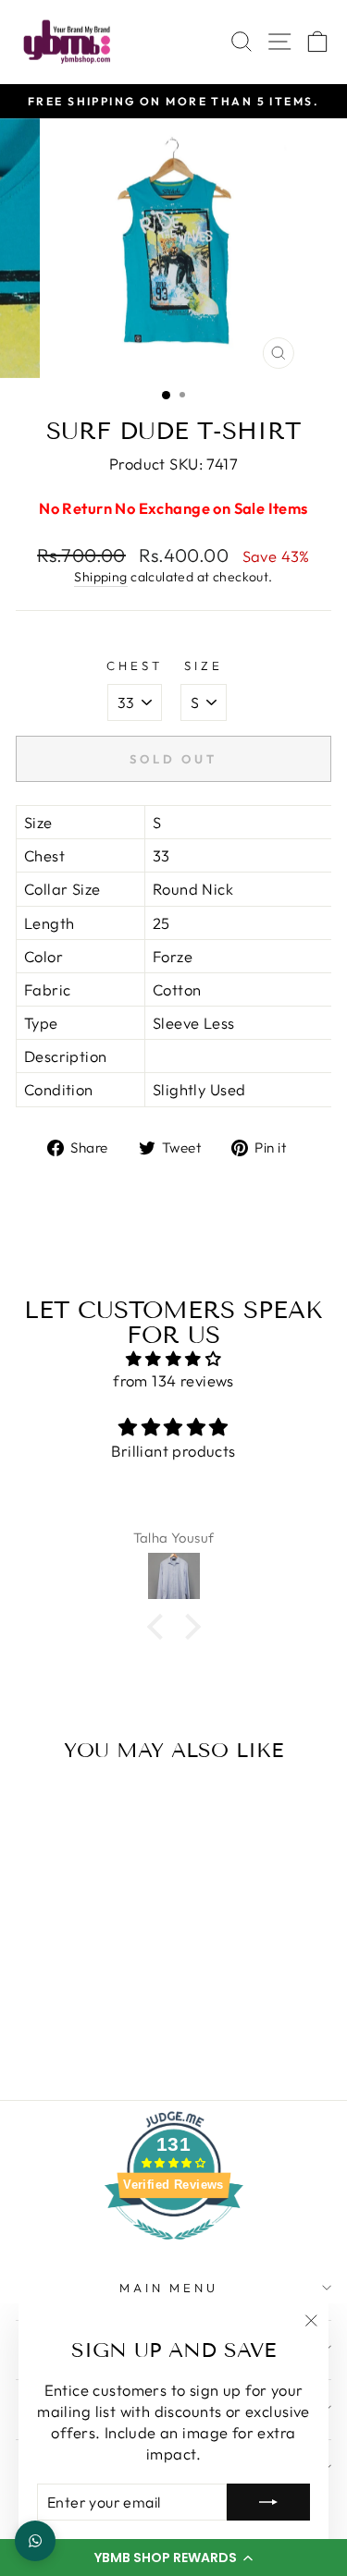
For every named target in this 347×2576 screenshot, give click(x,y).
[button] (173, 2558)
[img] (173, 1359)
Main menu (169, 2288)
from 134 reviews (173, 1380)
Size (204, 665)
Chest (135, 665)
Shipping (100, 577)
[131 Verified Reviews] (174, 2248)
